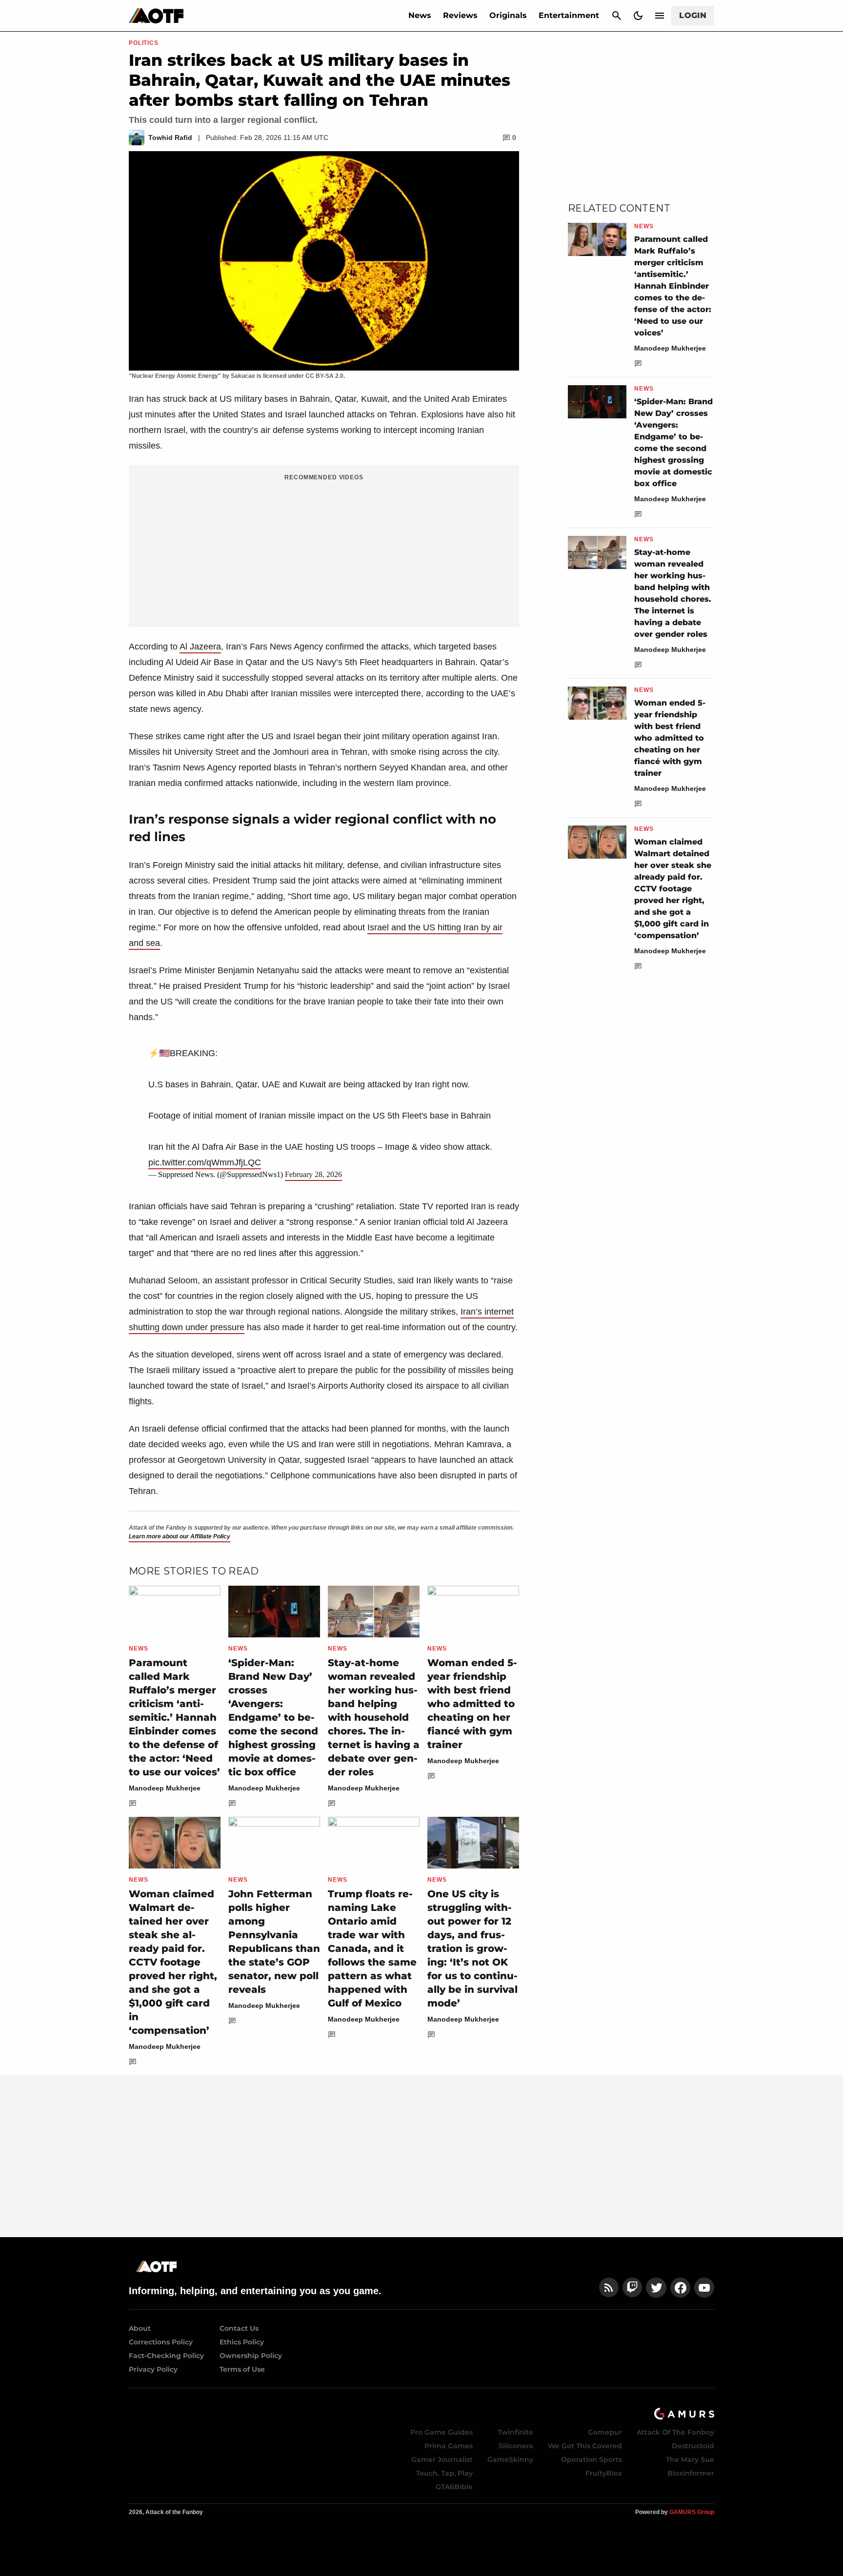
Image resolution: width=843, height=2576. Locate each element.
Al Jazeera (200, 647)
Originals (508, 15)
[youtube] (704, 2288)
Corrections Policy (161, 2342)
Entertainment (569, 15)
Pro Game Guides (442, 2432)
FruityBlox (604, 2473)
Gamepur (605, 2432)
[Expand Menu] (660, 16)
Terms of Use (242, 2369)
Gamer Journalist (442, 2459)
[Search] (617, 16)
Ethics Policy (242, 2342)
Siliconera (516, 2446)
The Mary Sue (690, 2459)
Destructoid (693, 2446)
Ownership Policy (251, 2356)
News (420, 15)
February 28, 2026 (313, 1174)
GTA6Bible (454, 2487)
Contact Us (239, 2328)
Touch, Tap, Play (444, 2473)
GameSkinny (510, 2459)
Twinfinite (515, 2432)
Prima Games (449, 2446)
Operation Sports (592, 2459)
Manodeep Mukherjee (165, 1788)
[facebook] (680, 2288)
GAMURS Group (692, 2512)
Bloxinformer (691, 2473)
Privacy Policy (153, 2369)
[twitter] (656, 2288)
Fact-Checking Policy (166, 2356)
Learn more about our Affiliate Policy (180, 1536)
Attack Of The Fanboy (675, 2432)
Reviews (460, 15)
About (140, 2328)
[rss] (609, 2288)
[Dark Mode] (638, 16)
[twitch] (632, 2288)
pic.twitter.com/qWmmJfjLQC (205, 1162)
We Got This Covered (585, 2446)
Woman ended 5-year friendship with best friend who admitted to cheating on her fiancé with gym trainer (472, 1704)
